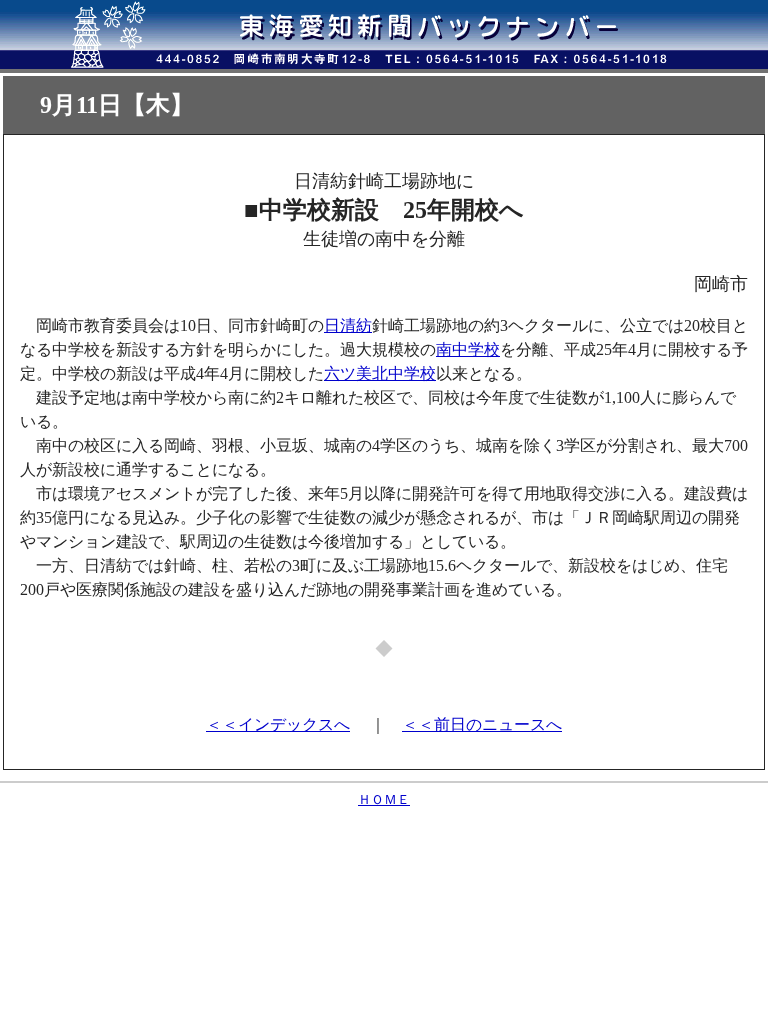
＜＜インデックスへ (278, 724)
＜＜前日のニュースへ (482, 724)
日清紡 (348, 325)
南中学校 (468, 349)
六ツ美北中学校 (380, 373)
